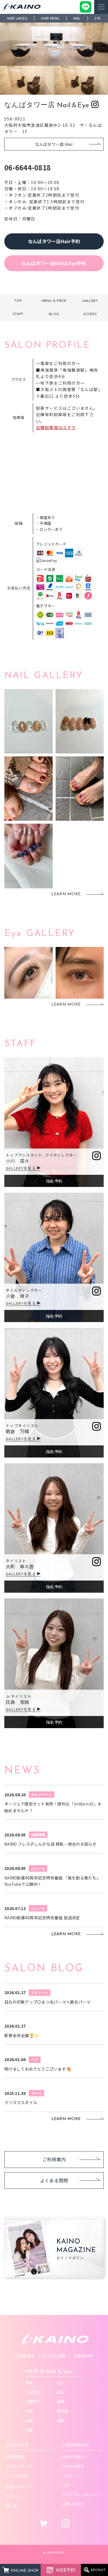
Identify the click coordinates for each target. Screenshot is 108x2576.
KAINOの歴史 (73, 2466)
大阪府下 (33, 2401)
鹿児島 (63, 2411)
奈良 (29, 2420)
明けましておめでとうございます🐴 (38, 2069)
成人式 (12, 2506)
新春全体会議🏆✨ (22, 2035)
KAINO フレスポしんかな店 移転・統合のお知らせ (51, 1844)
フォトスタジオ (19, 2466)
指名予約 (54, 1181)
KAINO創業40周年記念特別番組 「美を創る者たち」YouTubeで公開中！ (52, 1881)
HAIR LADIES (17, 18)
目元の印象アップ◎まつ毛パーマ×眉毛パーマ (47, 2002)
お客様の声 (83, 2356)
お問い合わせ (73, 2504)
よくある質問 (54, 2180)
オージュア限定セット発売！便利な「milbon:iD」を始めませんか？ (53, 1807)
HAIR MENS (50, 18)
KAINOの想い (73, 2457)
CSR (65, 2485)
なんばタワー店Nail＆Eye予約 (54, 263)
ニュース (38, 1868)
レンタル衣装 (17, 2476)
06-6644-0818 (28, 167)
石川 (61, 2383)
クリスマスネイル (21, 2102)
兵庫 (29, 2430)
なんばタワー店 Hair (54, 144)
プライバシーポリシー (81, 2494)
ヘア (35, 2060)
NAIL (77, 18)
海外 (61, 2420)
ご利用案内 (54, 2159)
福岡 (61, 2401)
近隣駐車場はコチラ (56, 427)
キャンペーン (42, 1794)
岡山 (61, 2392)
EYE (98, 18)
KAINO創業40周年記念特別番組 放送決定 (42, 1918)
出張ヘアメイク (19, 2487)
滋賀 (29, 2411)
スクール (13, 2496)
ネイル (36, 2093)
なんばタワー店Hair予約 (54, 241)
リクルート (71, 2476)
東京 (29, 2383)
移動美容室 (15, 2457)
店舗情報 (38, 1835)
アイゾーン (40, 1993)
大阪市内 (33, 2392)
